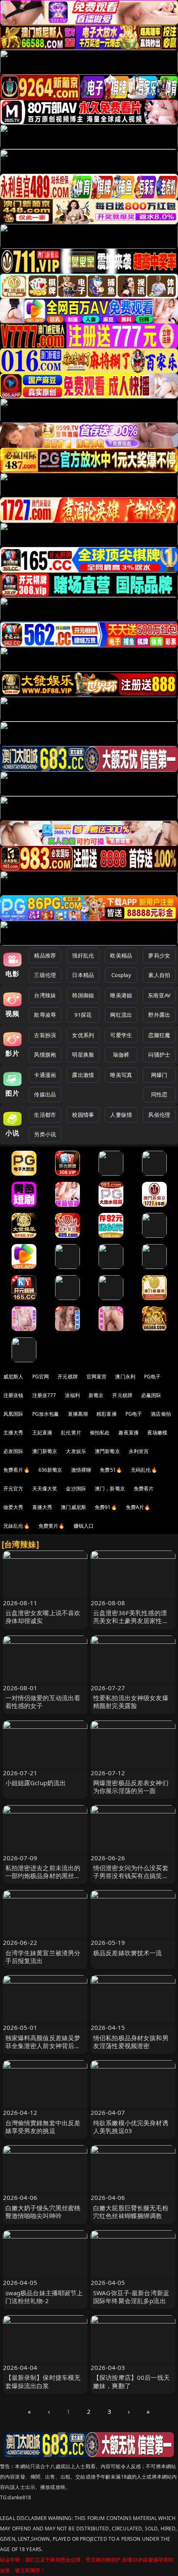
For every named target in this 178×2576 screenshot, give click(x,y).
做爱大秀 (13, 1507)
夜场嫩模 (158, 1433)
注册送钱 (13, 1395)
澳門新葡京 (107, 1451)
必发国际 (13, 1451)
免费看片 (144, 1488)
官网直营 (97, 1377)
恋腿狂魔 (159, 1035)
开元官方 (13, 1488)
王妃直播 (42, 1433)
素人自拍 (159, 975)
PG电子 (153, 1377)
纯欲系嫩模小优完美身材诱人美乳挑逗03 (131, 2127)
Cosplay (121, 975)
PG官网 (41, 1377)
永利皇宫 (139, 1451)
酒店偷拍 (161, 1414)
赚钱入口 (84, 1526)
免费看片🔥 (17, 1470)
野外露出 (159, 1015)
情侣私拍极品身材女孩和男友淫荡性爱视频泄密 (131, 2042)
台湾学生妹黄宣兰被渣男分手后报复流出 (43, 1957)
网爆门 (159, 1075)
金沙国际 (76, 1488)
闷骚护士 (159, 1055)
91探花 (83, 1015)
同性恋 (159, 1094)
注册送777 (44, 1395)
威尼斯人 (13, 1377)
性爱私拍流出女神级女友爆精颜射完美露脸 (131, 1702)
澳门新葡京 (45, 1451)
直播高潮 (78, 1414)
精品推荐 (45, 955)
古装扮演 (45, 1035)
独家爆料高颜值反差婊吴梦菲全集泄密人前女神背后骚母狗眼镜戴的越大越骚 (43, 2046)
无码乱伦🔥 (144, 1470)
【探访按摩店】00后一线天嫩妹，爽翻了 (131, 2381)
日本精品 (83, 975)
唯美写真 (121, 1075)
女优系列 (83, 1035)
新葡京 (96, 1395)
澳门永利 (125, 1377)
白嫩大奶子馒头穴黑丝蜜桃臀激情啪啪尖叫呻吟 (43, 2212)
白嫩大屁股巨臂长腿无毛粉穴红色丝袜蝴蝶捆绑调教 (131, 2212)
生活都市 (45, 1115)
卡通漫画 (45, 1075)
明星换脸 (83, 1055)
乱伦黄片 (71, 1433)
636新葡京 (51, 1470)
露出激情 (83, 1075)
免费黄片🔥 (52, 1526)
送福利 (72, 1395)
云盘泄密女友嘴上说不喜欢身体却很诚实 (43, 1617)
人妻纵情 (121, 1115)
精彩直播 (107, 1414)
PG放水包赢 (46, 1414)
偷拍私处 (100, 1433)
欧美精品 (121, 955)
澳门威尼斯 (73, 1507)
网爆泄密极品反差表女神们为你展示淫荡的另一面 (131, 1787)
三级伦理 (45, 975)
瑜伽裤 (121, 1055)
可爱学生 (121, 1035)
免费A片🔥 (138, 1507)
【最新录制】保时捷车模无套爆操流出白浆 (43, 2381)
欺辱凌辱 (45, 1015)
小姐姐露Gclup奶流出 (36, 1783)
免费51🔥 (111, 1470)
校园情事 (83, 1115)
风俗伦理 (159, 1115)
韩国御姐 (83, 995)
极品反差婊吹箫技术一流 (128, 1953)
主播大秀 (13, 1433)
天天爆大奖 (45, 1488)
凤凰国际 (13, 1414)
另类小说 (45, 1134)
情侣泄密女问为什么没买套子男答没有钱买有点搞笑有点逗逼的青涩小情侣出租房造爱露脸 (131, 1880)
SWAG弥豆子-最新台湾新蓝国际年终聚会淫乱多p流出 (131, 2297)
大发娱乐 (76, 1451)
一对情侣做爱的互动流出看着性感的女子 (43, 1702)
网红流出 (121, 1015)
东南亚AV (159, 995)
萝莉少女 (159, 955)
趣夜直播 (129, 1433)
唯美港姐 (121, 995)
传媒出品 (45, 1094)
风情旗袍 (45, 1055)
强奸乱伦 (83, 955)
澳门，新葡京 (110, 1488)
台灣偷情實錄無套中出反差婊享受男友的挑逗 (43, 2127)
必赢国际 (151, 1395)
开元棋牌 (68, 1377)
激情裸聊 (81, 1470)
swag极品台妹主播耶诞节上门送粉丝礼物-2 (44, 2297)
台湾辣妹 (45, 995)
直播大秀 (42, 1507)
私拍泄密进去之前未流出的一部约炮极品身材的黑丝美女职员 (43, 1876)
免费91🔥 (106, 1507)
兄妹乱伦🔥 (17, 1526)
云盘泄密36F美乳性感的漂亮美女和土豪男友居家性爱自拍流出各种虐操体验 (131, 1621)
